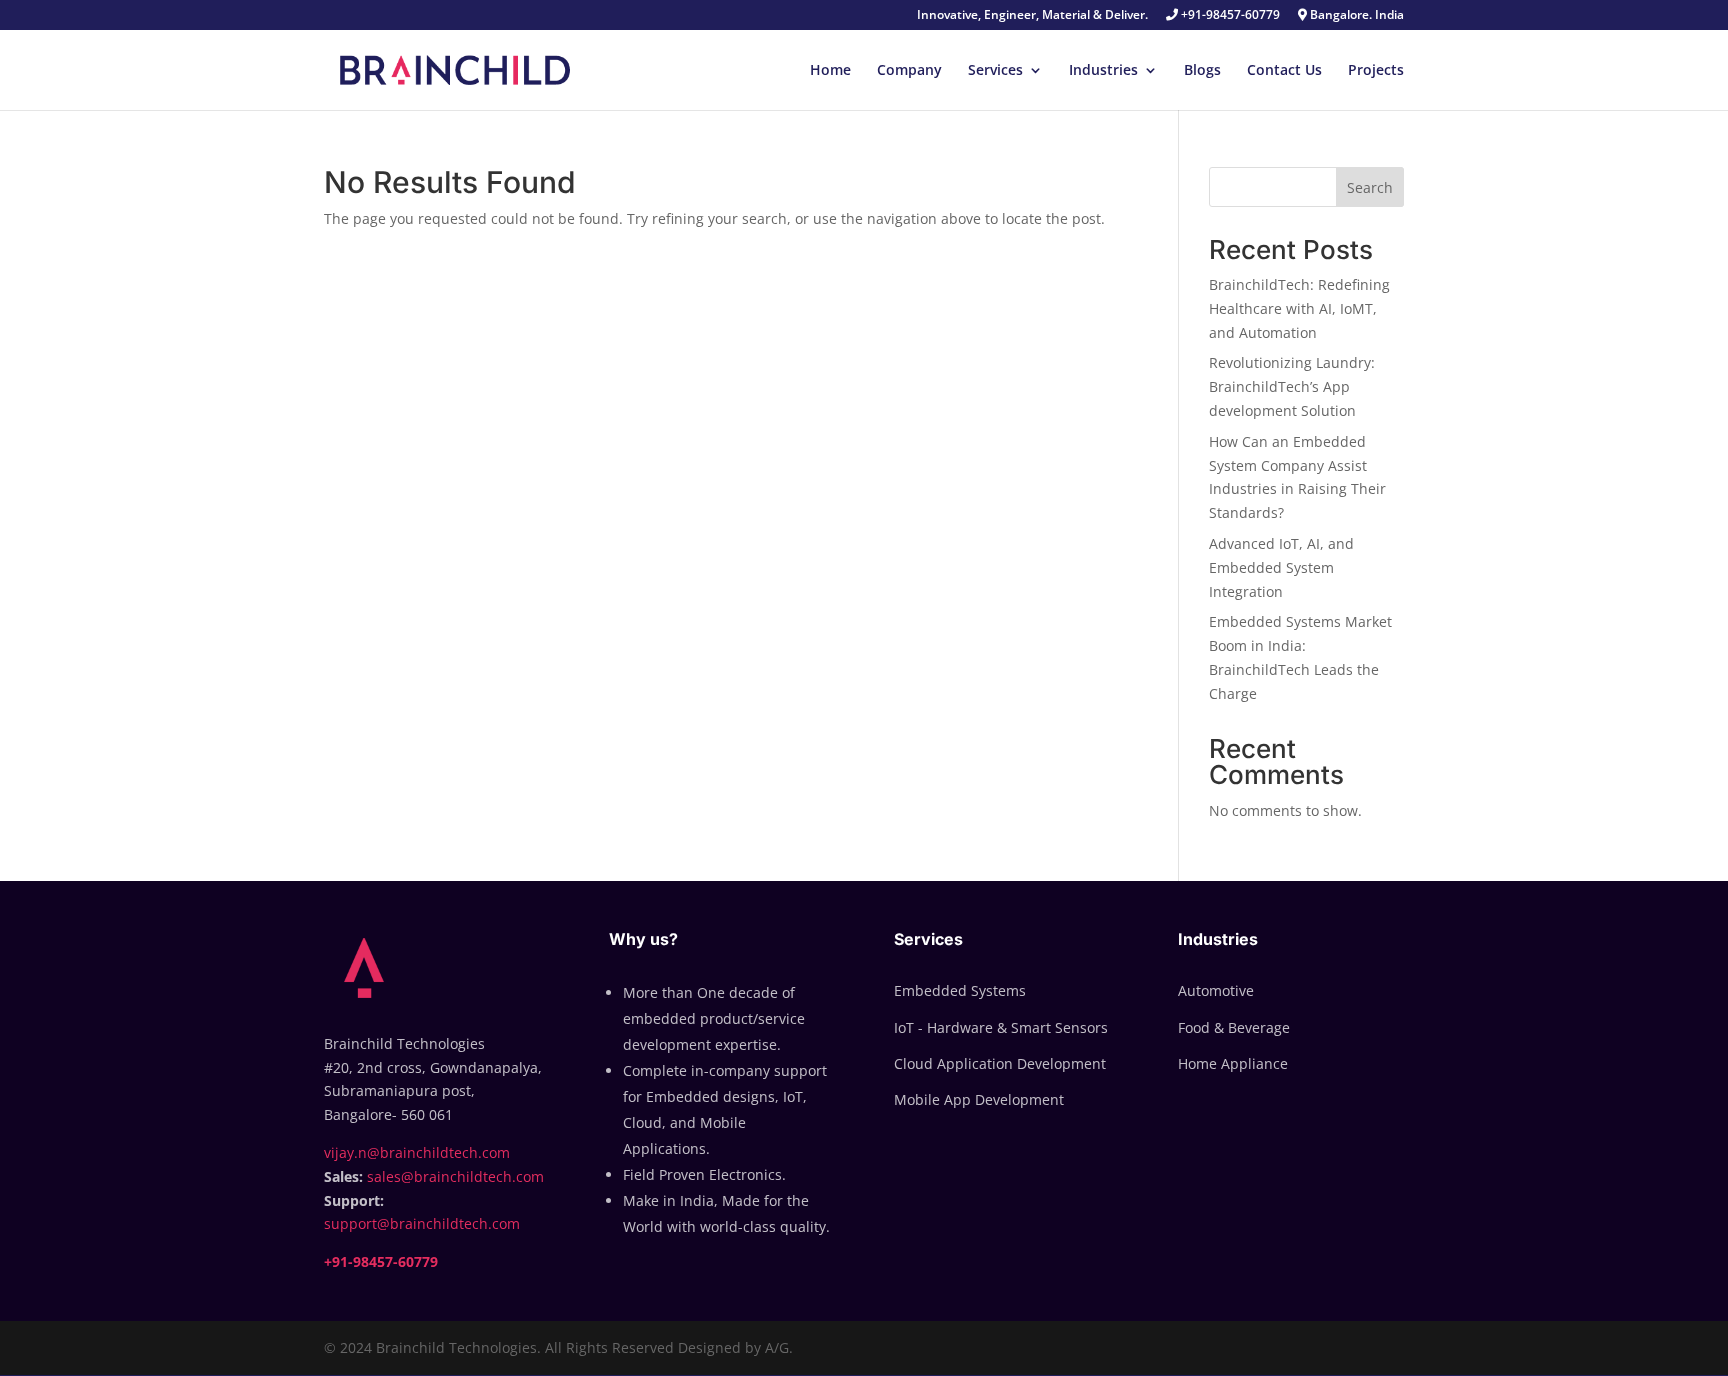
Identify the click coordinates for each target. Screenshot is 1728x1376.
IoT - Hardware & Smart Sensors (1001, 1027)
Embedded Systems (960, 990)
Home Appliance (1233, 1063)
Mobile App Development (979, 1099)
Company (909, 71)
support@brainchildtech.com (422, 1223)
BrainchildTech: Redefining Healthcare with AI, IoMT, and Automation (1299, 308)
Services (995, 71)
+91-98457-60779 (1229, 16)
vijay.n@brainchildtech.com (417, 1152)
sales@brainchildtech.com (455, 1176)
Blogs (1202, 71)
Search (1370, 187)
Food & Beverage (1234, 1027)
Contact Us (1284, 71)
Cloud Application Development (1000, 1063)
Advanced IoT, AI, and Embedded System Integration (1281, 567)
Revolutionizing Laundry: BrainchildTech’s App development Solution (1292, 386)
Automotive (1216, 990)
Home (830, 71)
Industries (1103, 71)
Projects (1376, 71)
